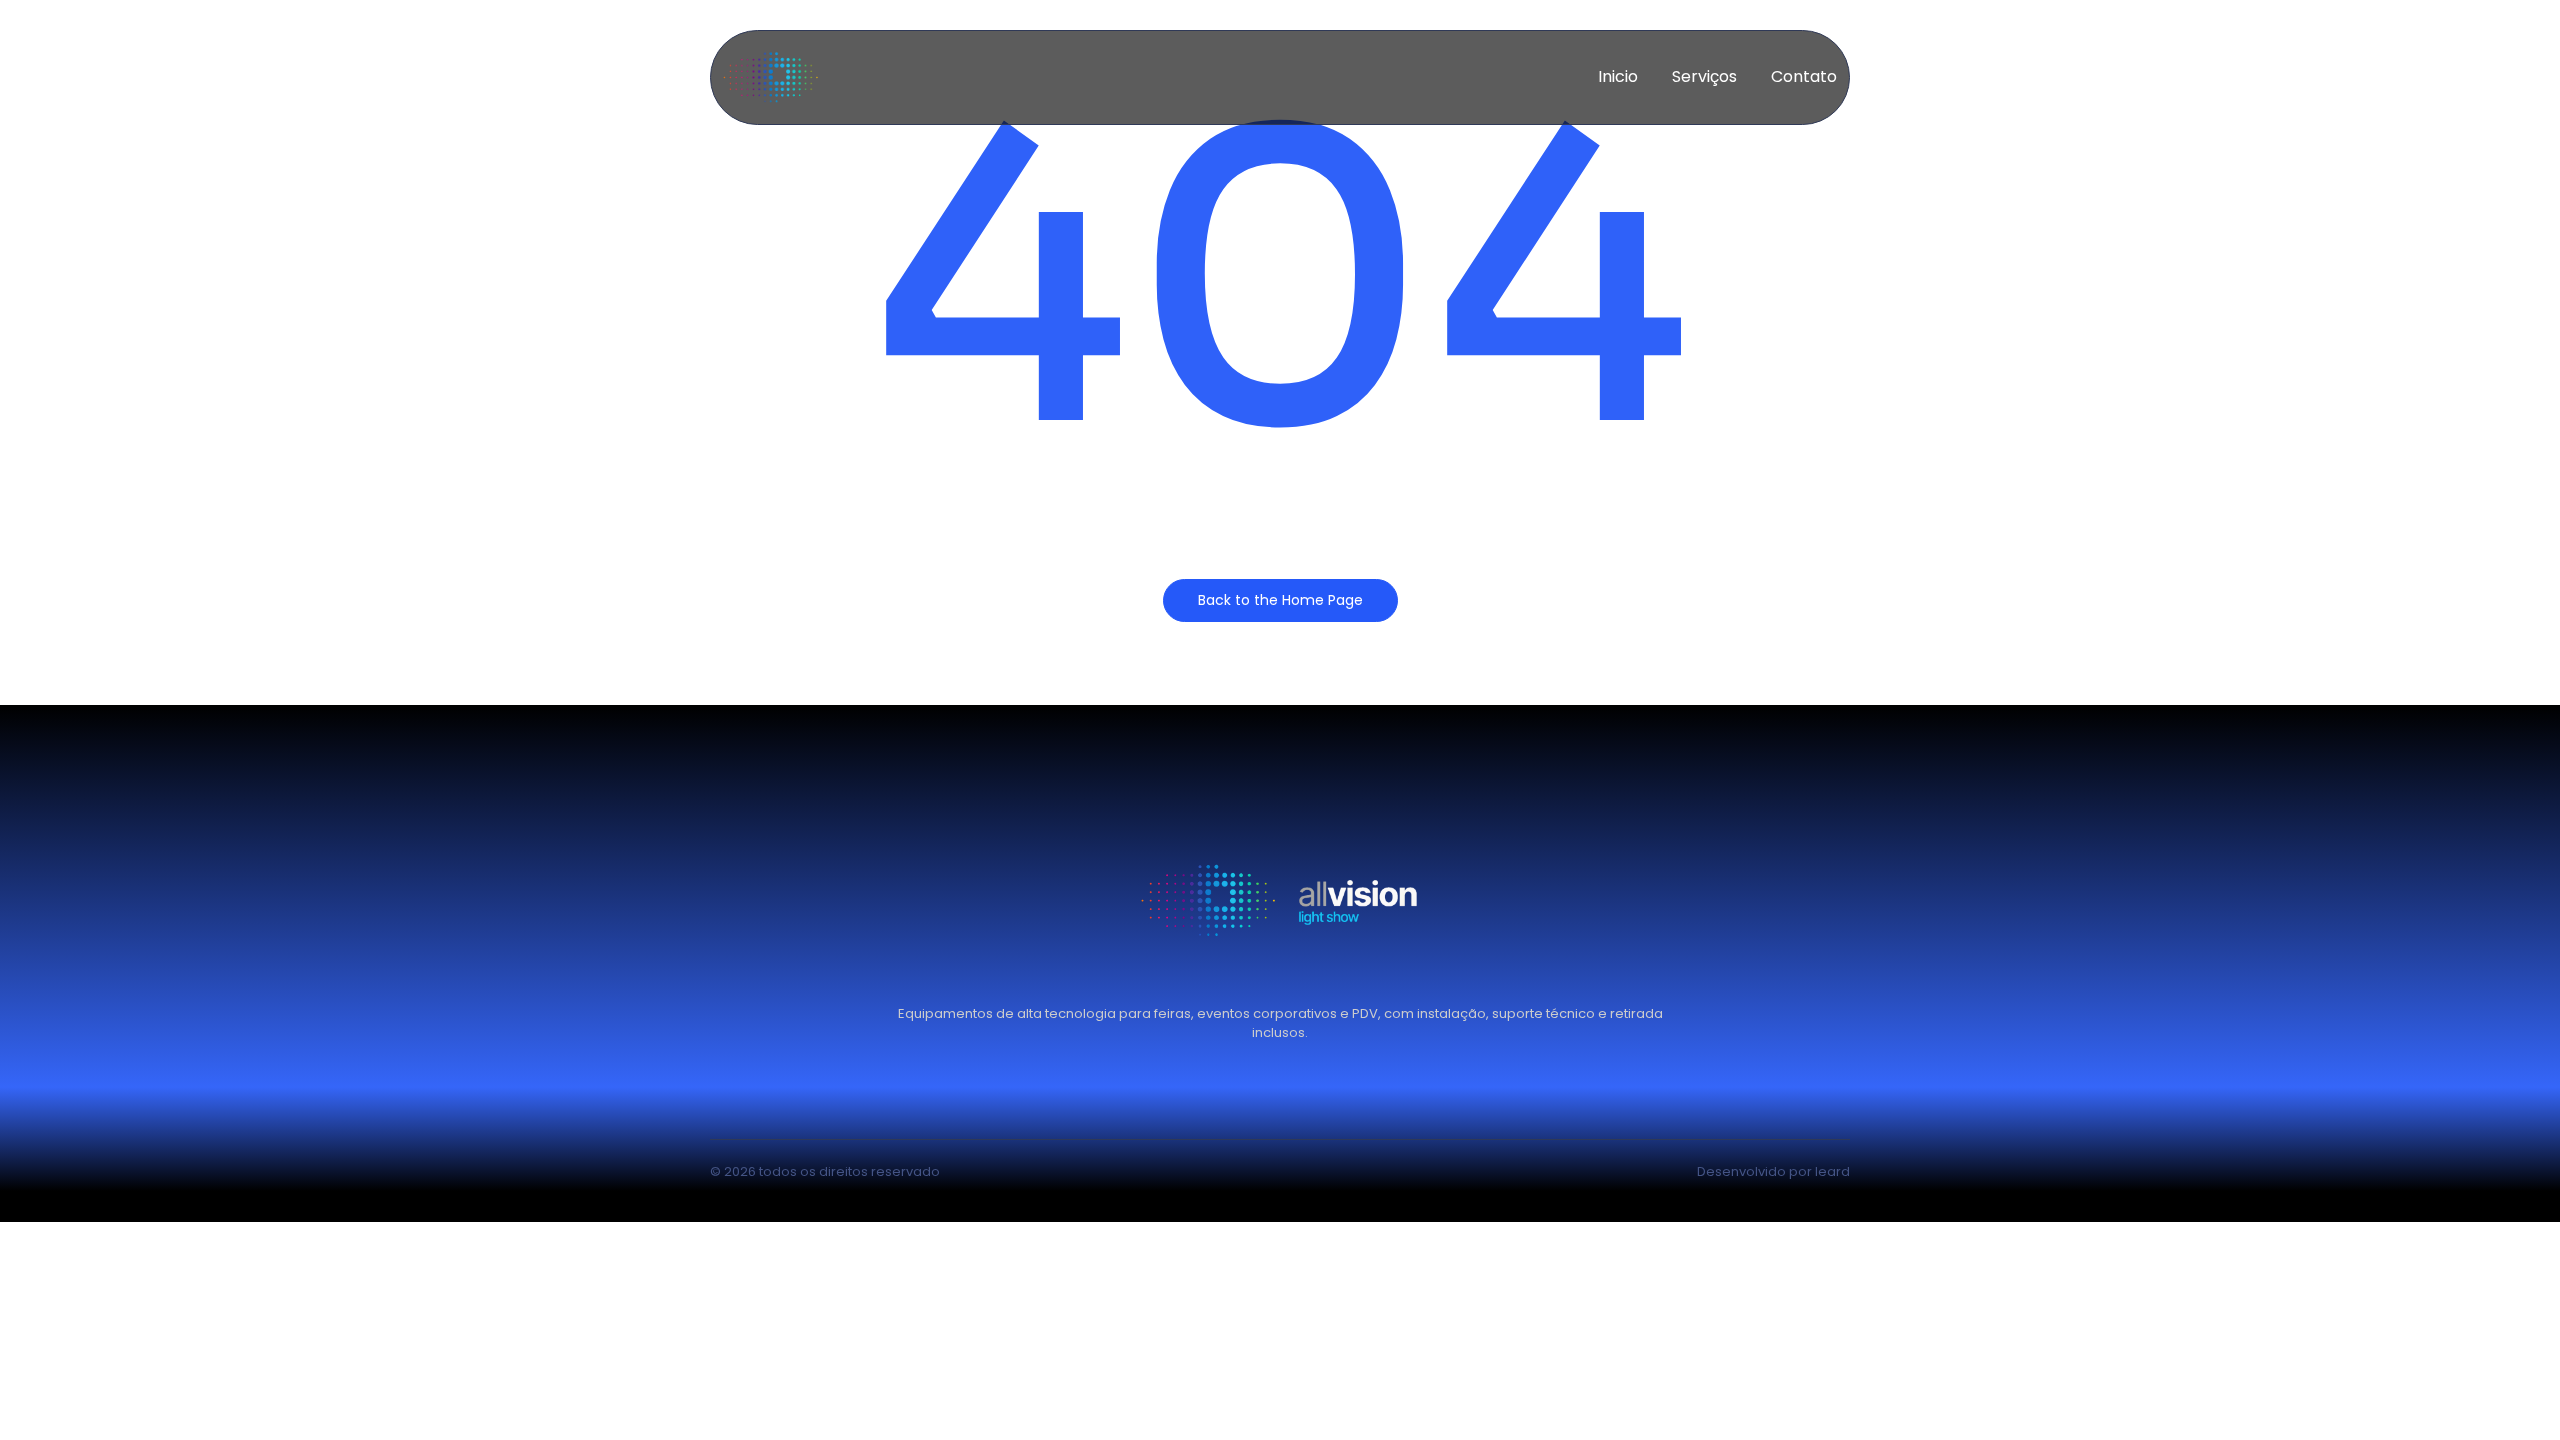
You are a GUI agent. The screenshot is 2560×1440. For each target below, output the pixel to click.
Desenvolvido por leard (1773, 1171)
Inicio (1618, 76)
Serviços (1704, 76)
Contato (1804, 76)
